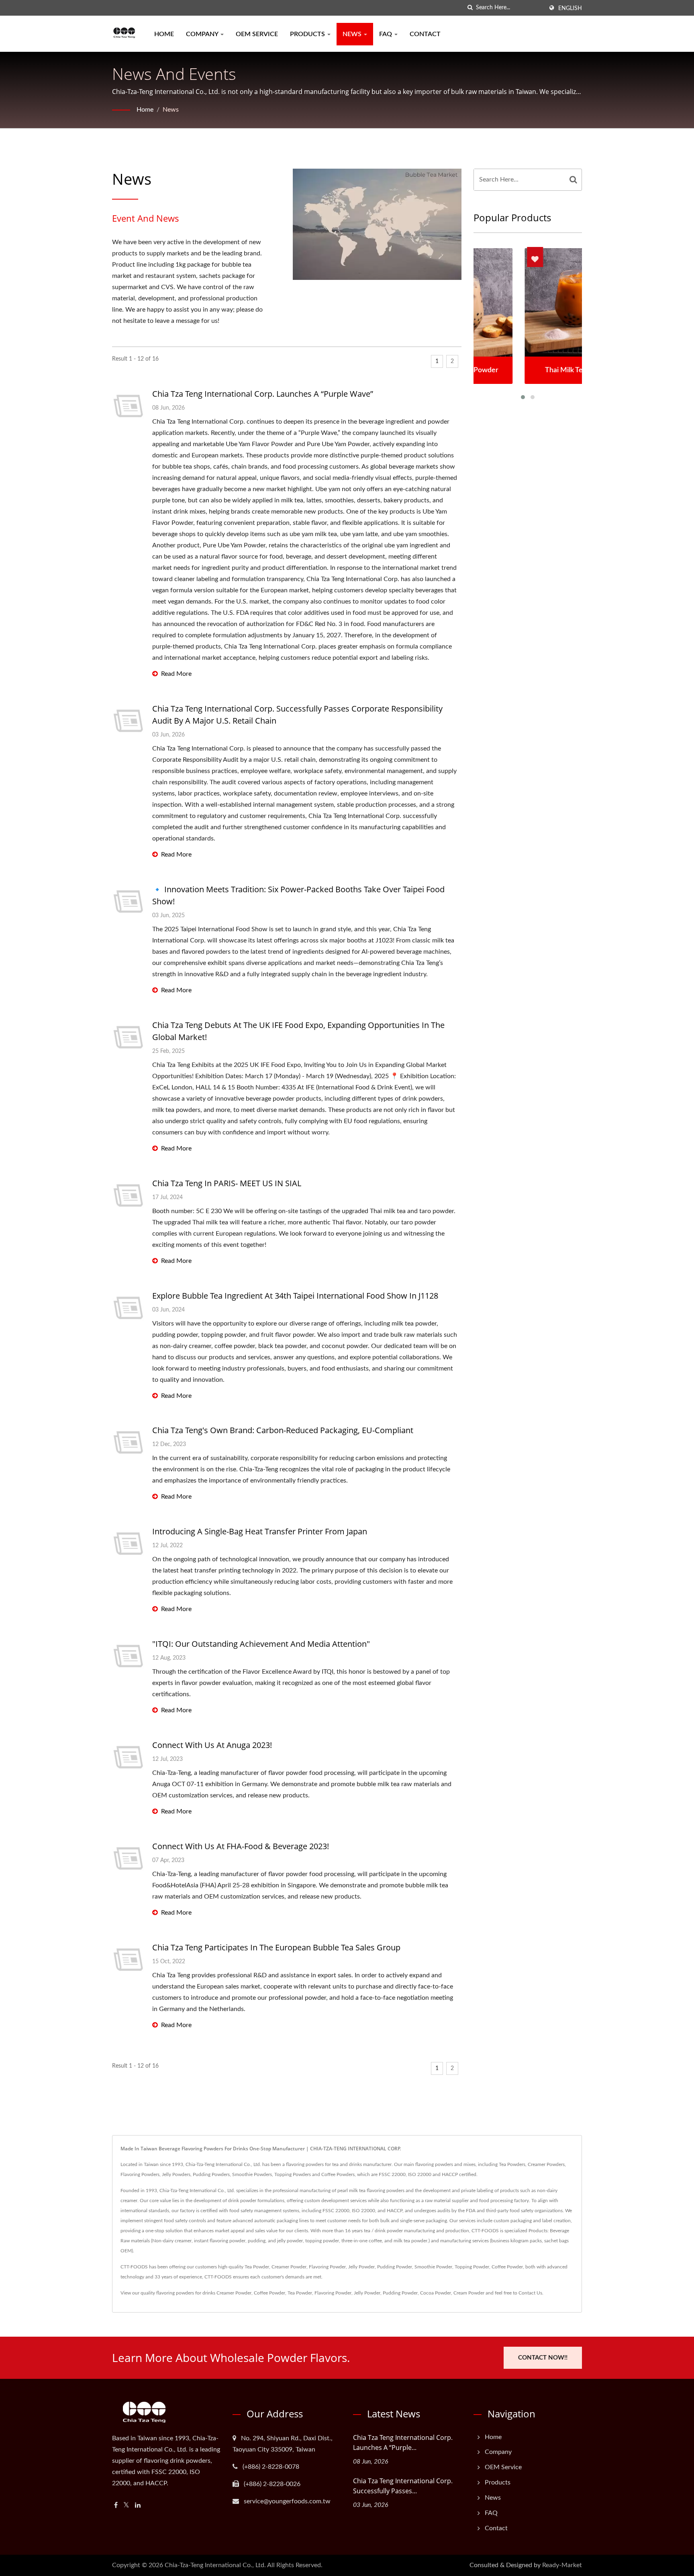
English (570, 8)
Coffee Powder (269, 2293)
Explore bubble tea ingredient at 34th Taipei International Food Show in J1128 (295, 1296)
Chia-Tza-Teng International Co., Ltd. (215, 2565)
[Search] (574, 180)
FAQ (386, 34)
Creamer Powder (234, 2293)
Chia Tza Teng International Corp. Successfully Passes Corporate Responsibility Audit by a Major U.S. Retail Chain (297, 715)
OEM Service (257, 34)
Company (203, 34)
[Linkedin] (138, 2506)
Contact (425, 34)
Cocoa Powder (436, 2293)
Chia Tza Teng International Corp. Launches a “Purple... (403, 2442)
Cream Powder (469, 2293)
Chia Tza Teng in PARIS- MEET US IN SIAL (227, 1183)
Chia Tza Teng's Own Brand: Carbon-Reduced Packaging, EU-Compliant (283, 1430)
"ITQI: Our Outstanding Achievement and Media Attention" (261, 1644)
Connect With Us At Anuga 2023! (212, 1745)
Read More (176, 674)
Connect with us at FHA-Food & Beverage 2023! (241, 1846)
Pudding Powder (400, 2293)
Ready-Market (562, 2565)
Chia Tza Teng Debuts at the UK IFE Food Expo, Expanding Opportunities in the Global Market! (298, 1031)
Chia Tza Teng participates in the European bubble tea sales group (276, 1947)
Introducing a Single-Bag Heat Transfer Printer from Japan (260, 1531)
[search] (470, 8)
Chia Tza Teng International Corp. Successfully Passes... (403, 2486)
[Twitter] (126, 2506)
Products (308, 34)
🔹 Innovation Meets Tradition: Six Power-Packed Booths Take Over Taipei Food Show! (298, 895)
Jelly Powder (367, 2293)
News (353, 34)
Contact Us (530, 2293)
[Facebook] (116, 2506)
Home (164, 34)
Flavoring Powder (333, 2293)
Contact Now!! (543, 2358)
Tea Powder (300, 2293)
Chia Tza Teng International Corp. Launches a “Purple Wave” (263, 394)
